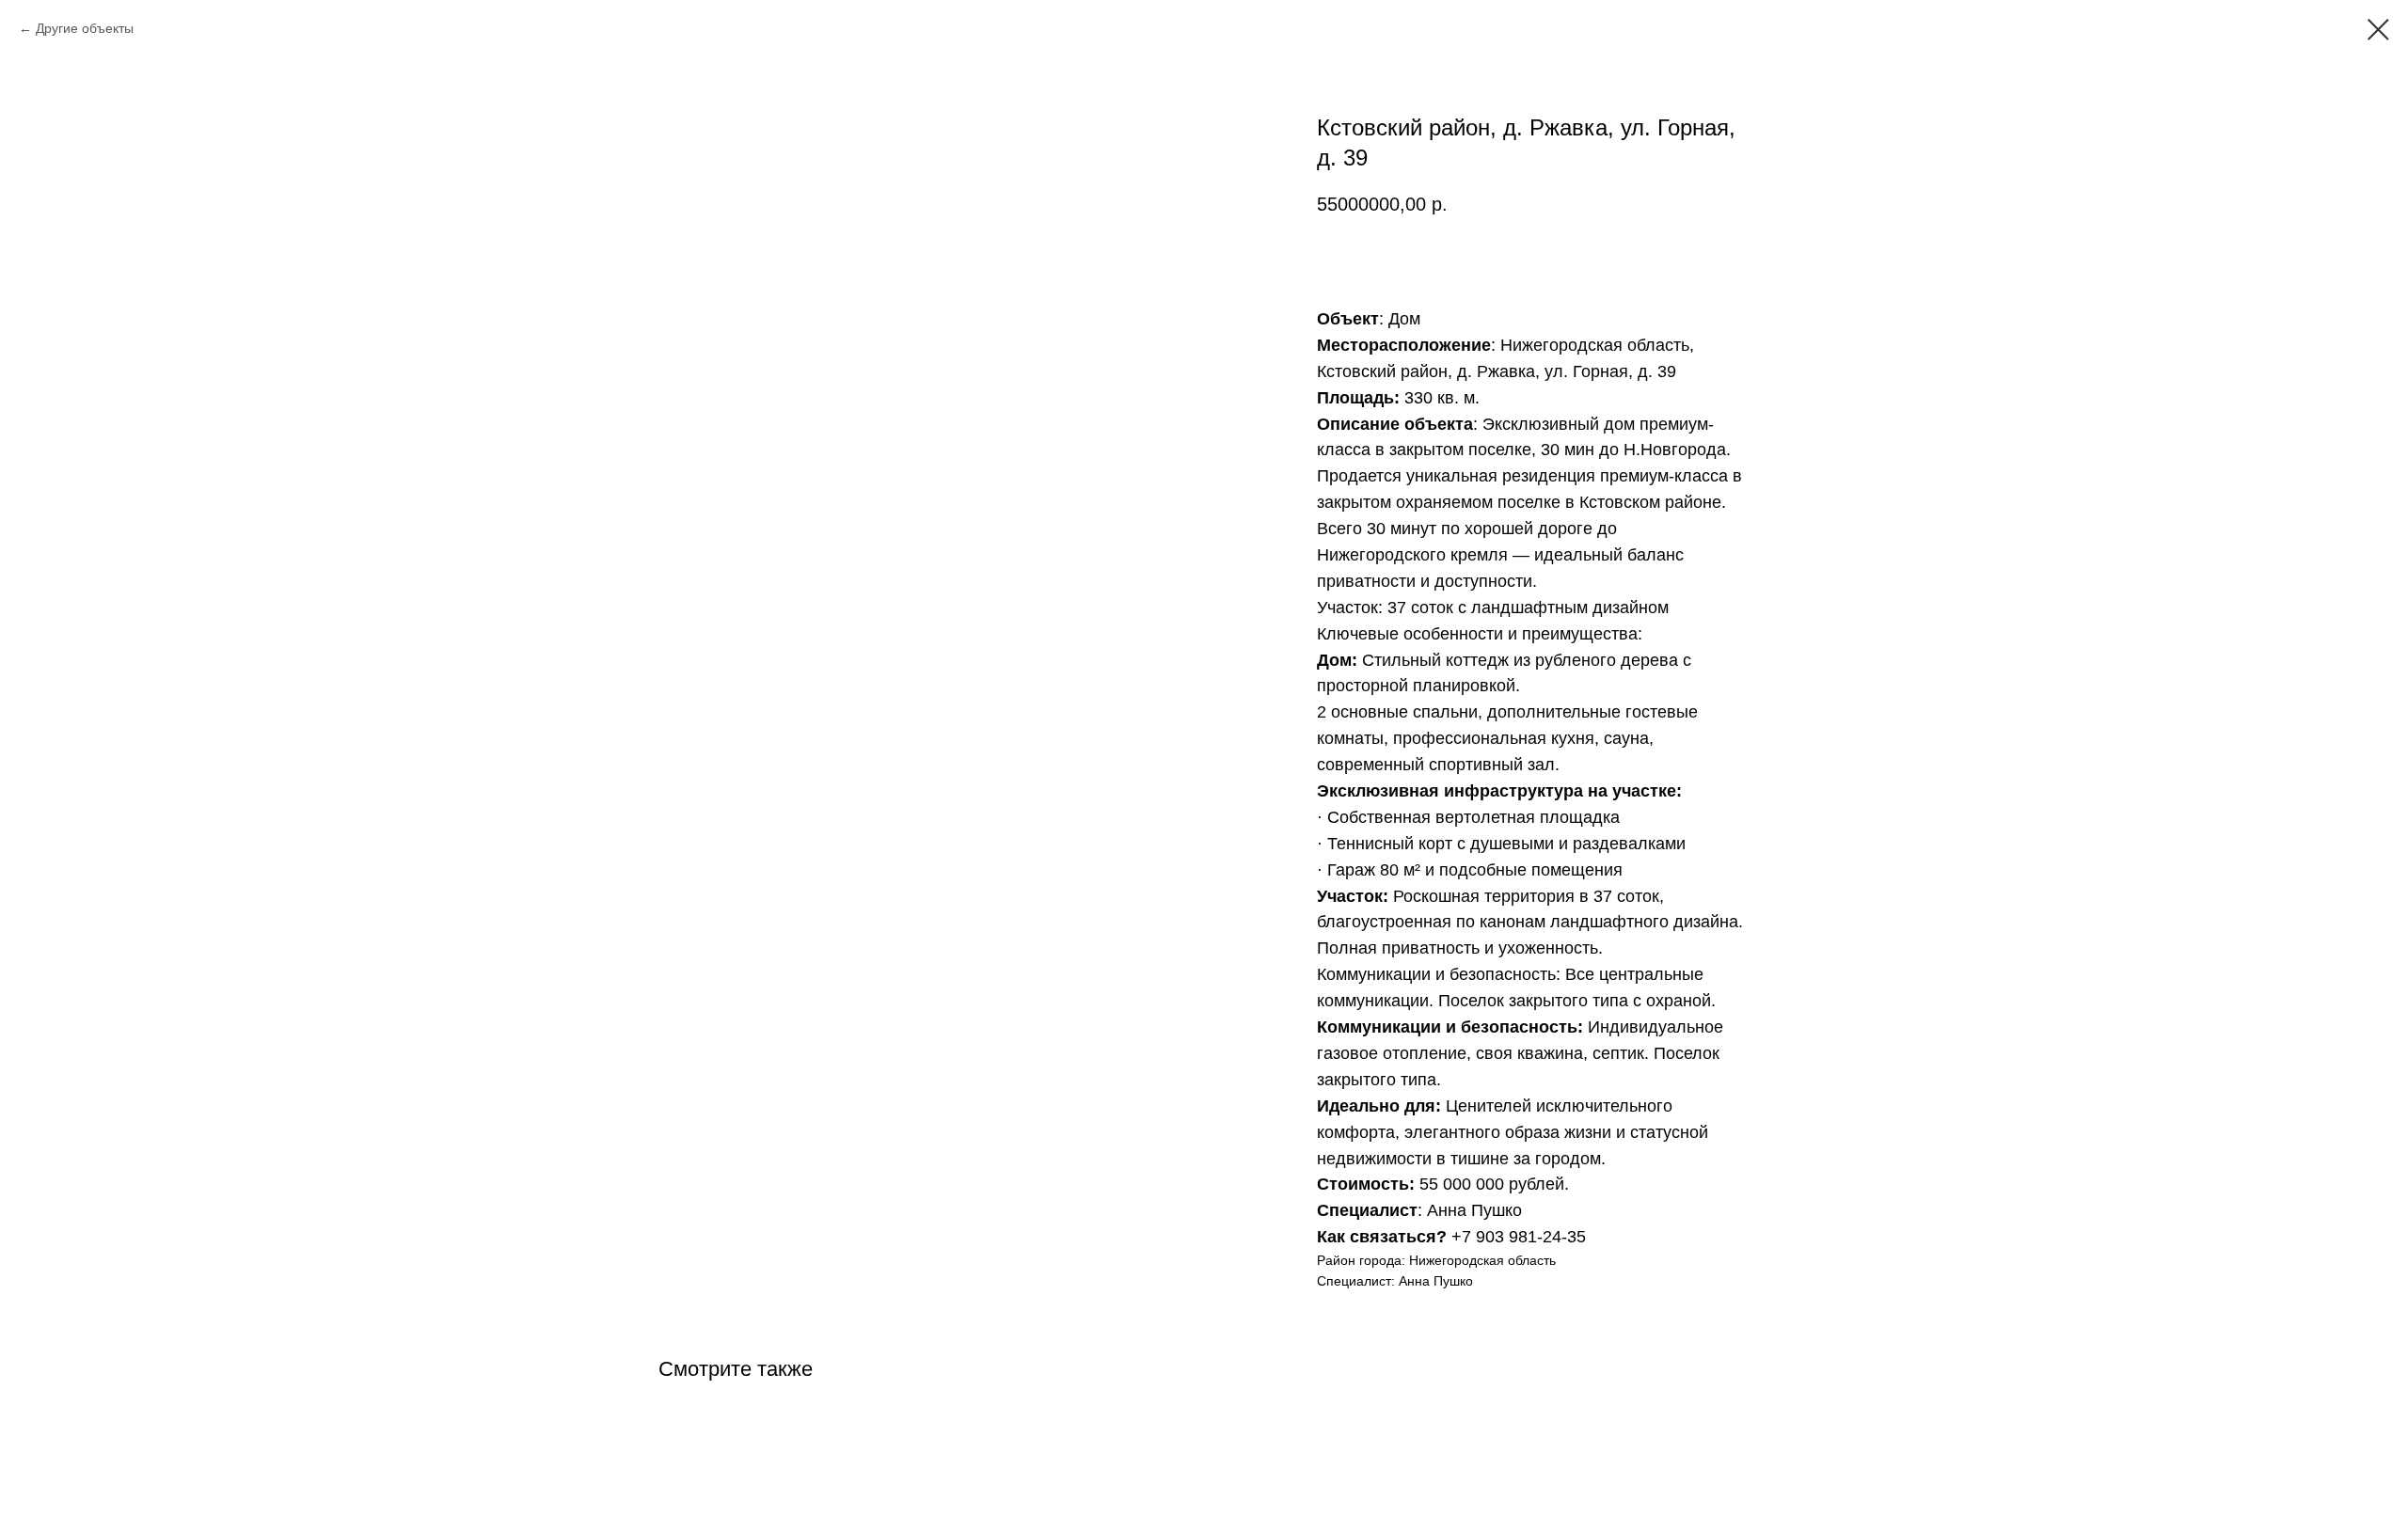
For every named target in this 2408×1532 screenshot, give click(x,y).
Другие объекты (85, 28)
